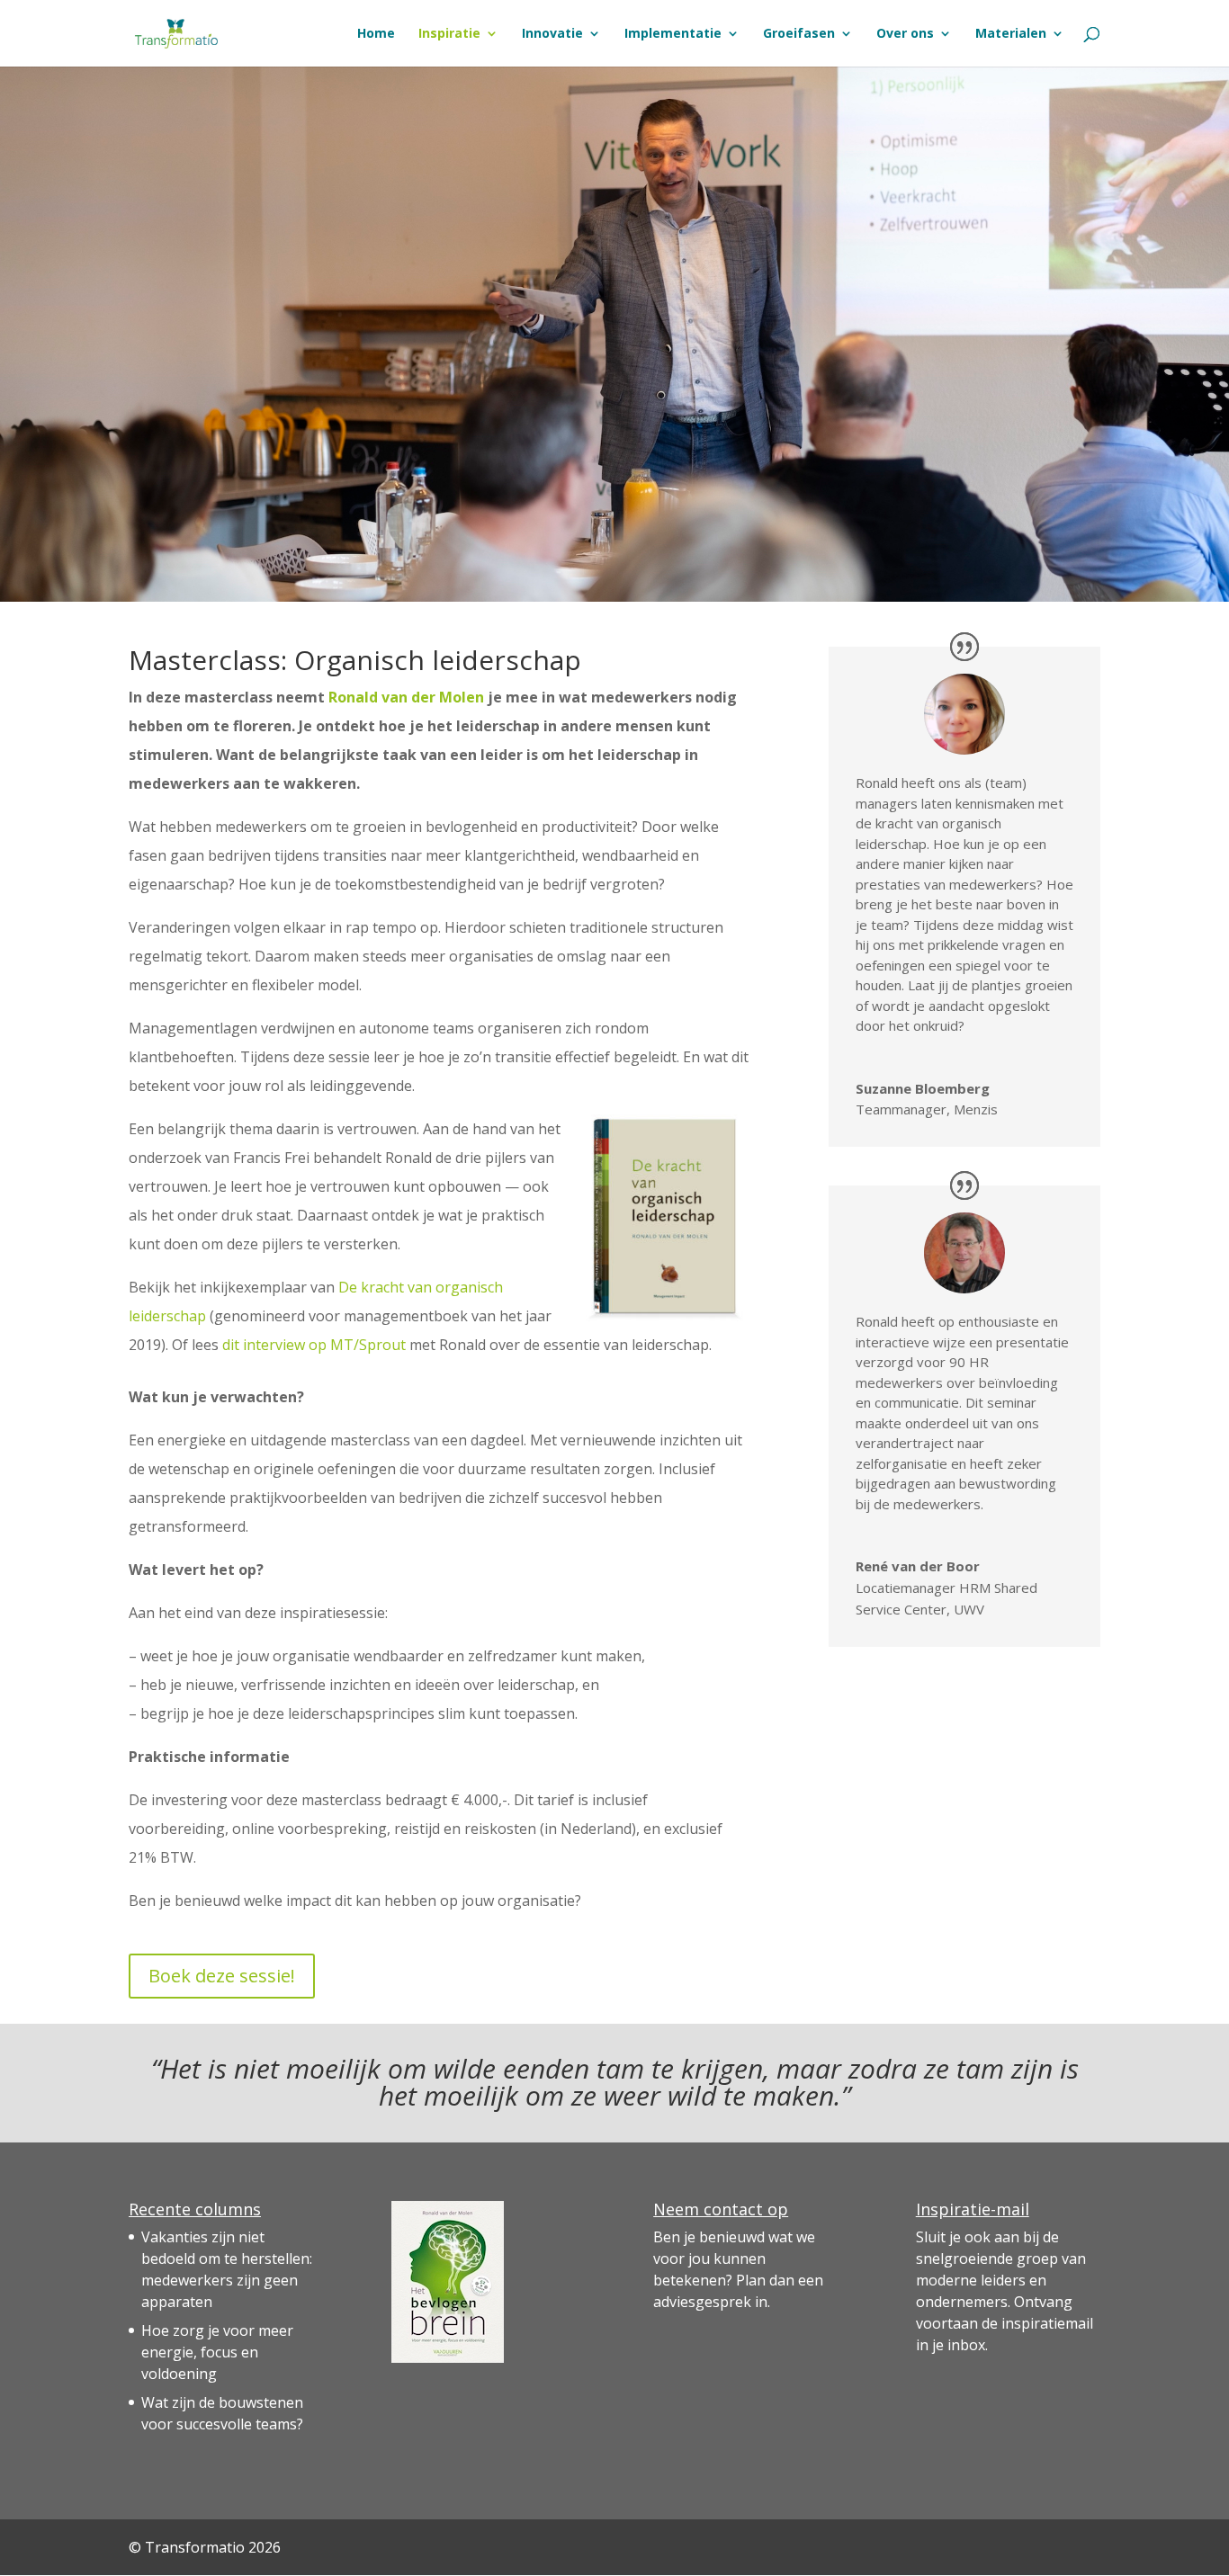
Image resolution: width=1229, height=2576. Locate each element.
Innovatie (552, 34)
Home (376, 34)
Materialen (1011, 34)
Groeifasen (799, 34)
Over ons (905, 34)
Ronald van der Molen (406, 697)
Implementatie (673, 34)
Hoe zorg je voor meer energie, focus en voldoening (217, 2352)
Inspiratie (449, 34)
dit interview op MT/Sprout (314, 1345)
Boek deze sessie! (222, 1976)
